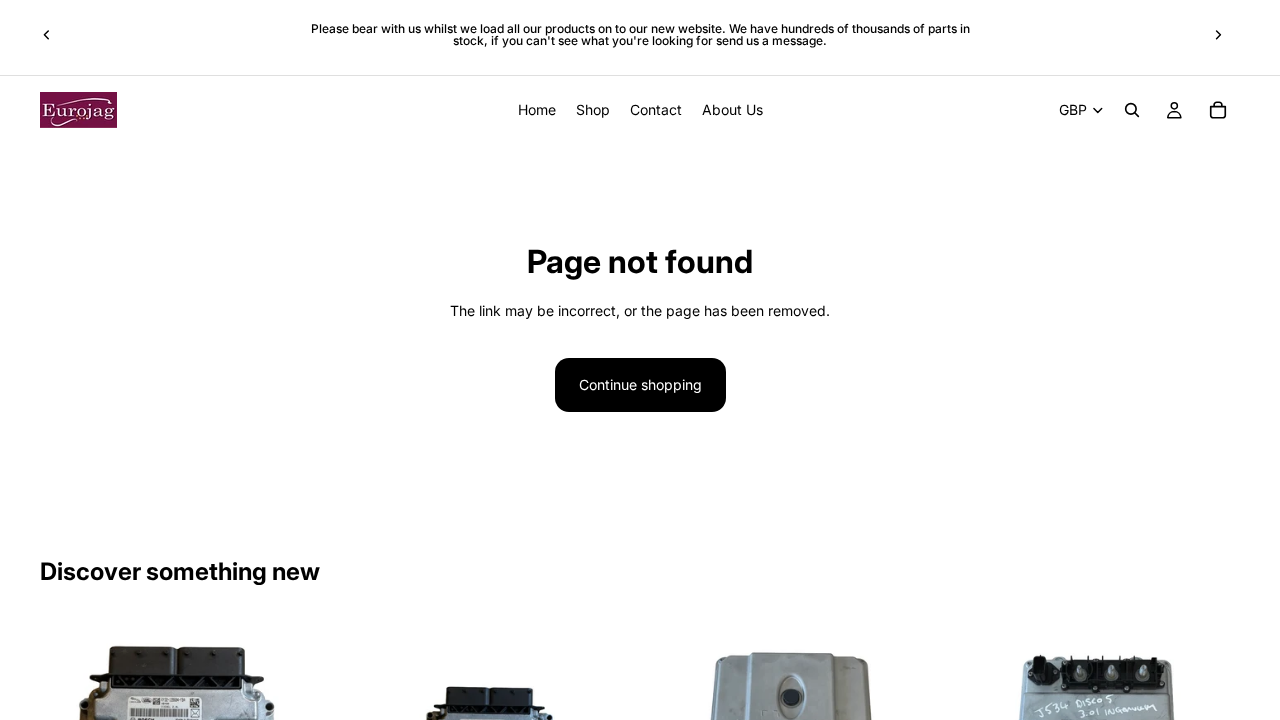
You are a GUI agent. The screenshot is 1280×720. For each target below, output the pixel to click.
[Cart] (1218, 110)
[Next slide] (1218, 35)
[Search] (1132, 110)
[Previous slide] (47, 35)
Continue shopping (640, 384)
